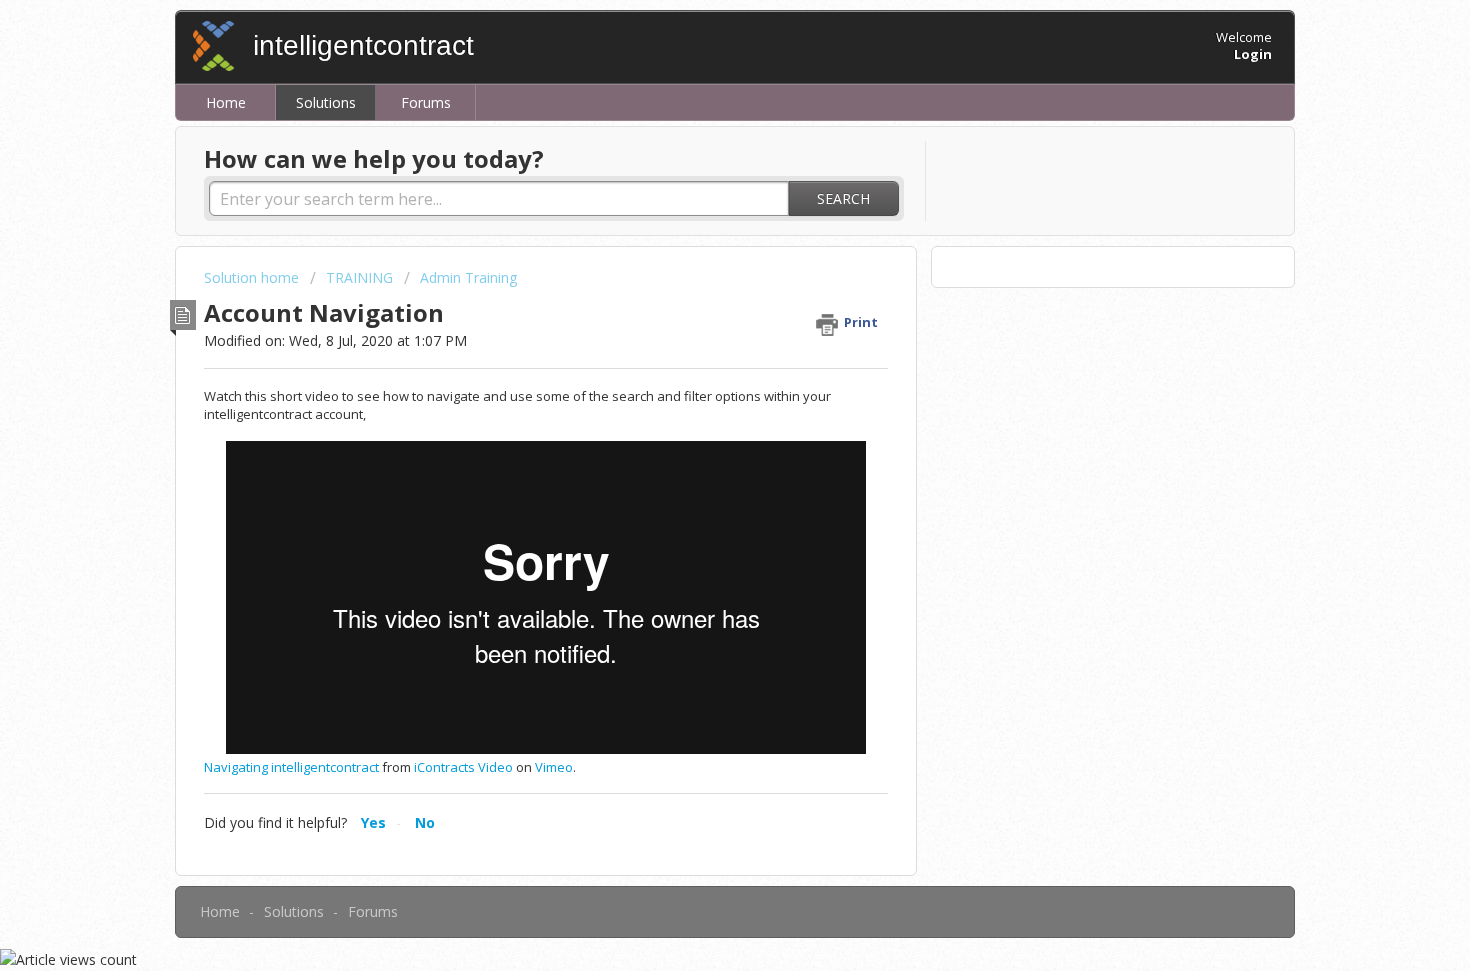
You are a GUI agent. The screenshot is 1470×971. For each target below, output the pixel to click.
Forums (426, 102)
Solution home (253, 277)
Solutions (326, 102)
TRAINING (359, 277)
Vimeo (554, 767)
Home (226, 102)
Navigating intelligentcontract (291, 767)
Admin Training (468, 277)
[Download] (698, 220)
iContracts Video (463, 767)
